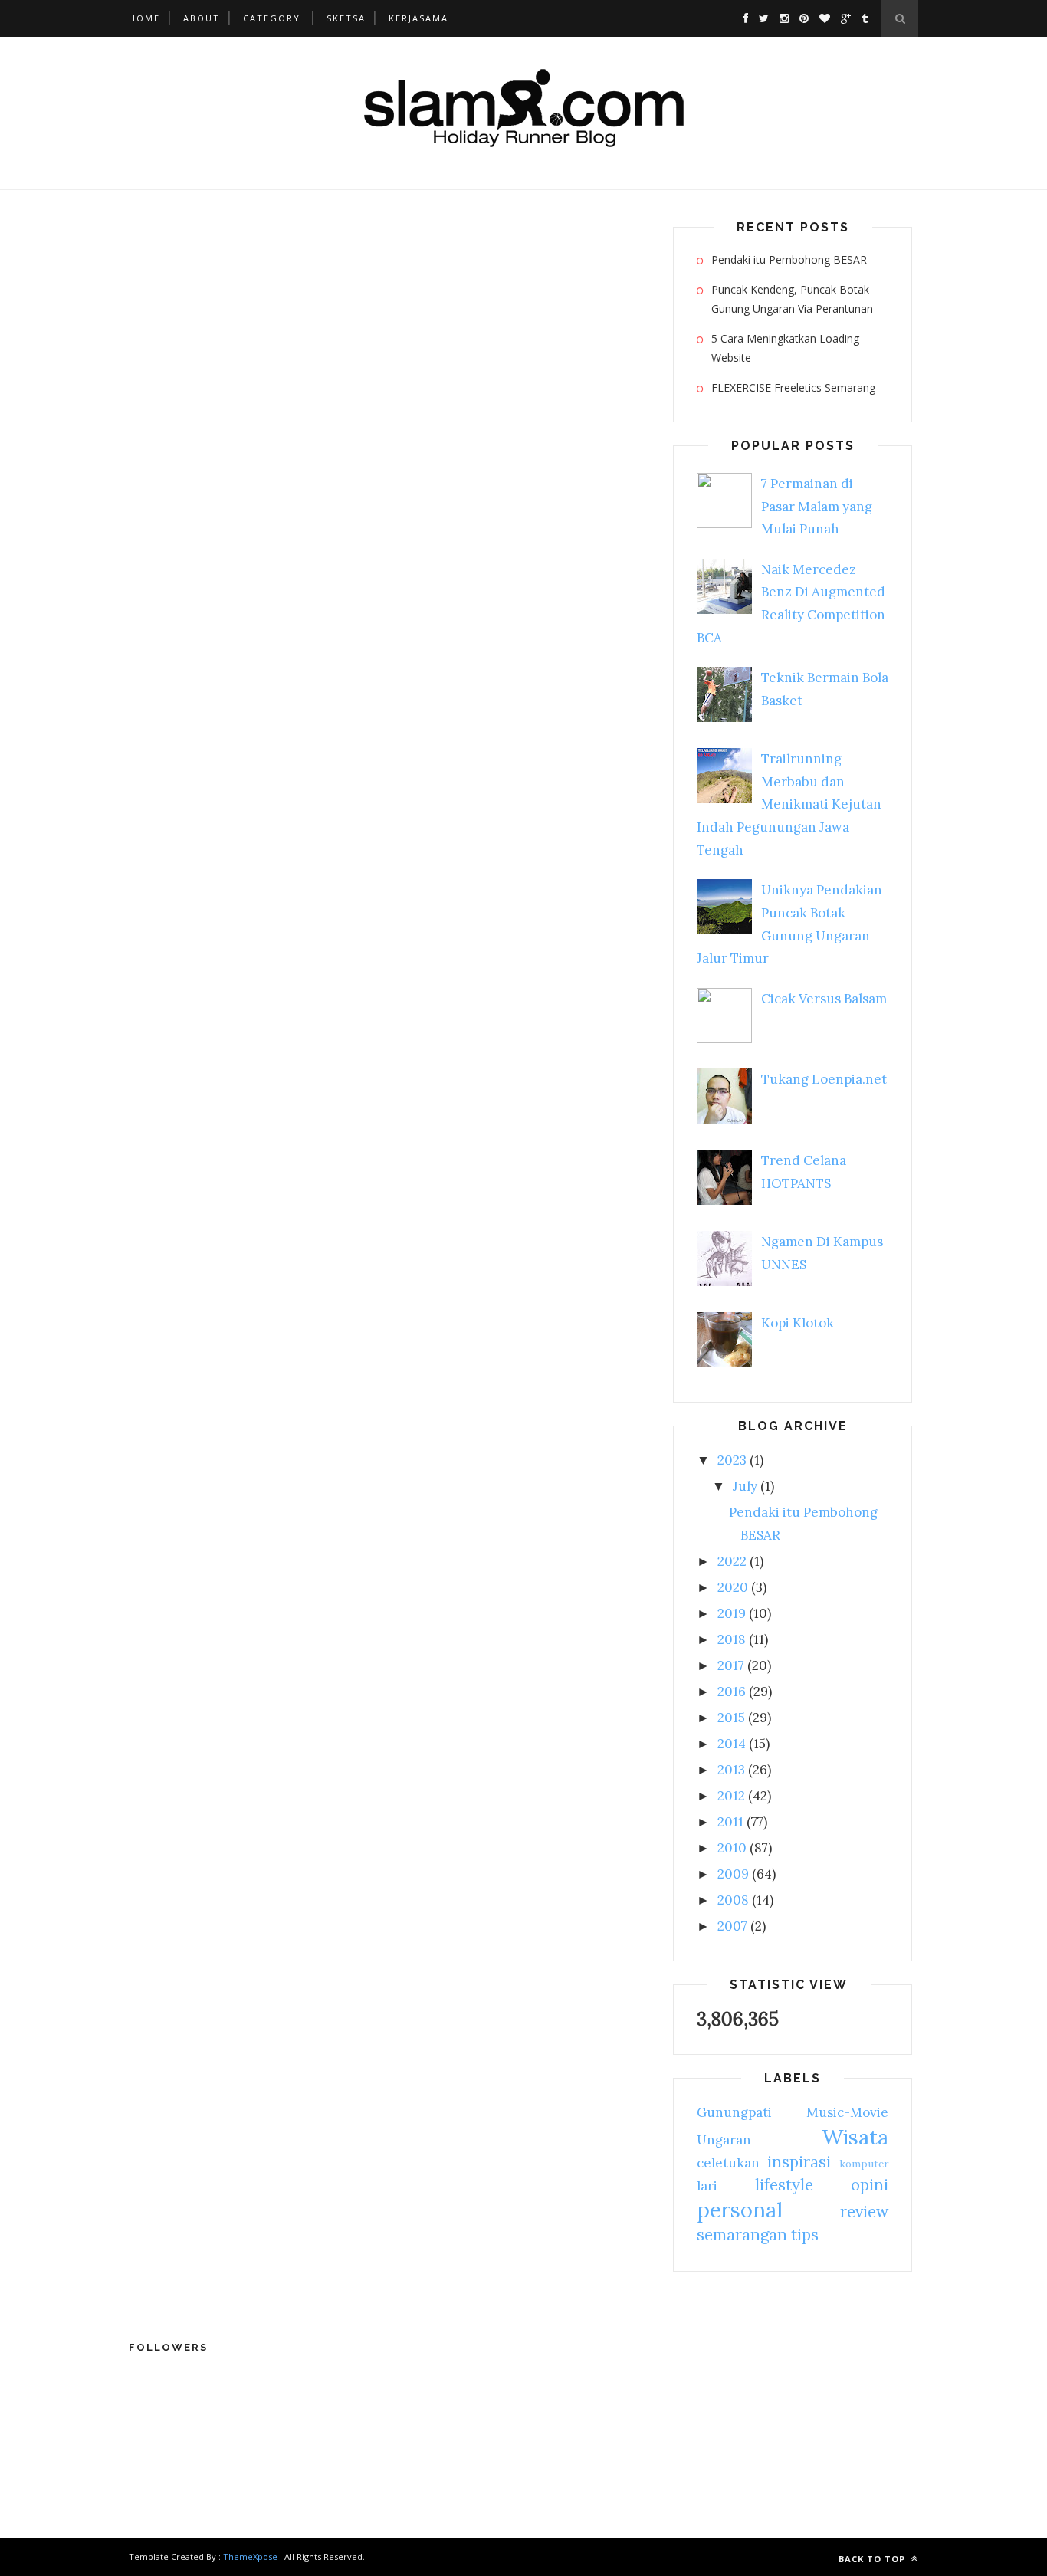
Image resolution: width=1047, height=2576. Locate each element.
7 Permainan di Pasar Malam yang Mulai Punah (817, 507)
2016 (732, 1692)
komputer (864, 2164)
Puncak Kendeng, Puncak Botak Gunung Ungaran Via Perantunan (792, 299)
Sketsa (346, 18)
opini (870, 2185)
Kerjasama (418, 18)
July (745, 1486)
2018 (732, 1639)
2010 (732, 1848)
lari (707, 2186)
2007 (732, 1926)
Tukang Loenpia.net (824, 1079)
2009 (733, 1874)
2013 (731, 1770)
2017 (731, 1665)
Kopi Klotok (798, 1323)
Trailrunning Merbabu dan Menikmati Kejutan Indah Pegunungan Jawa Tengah (789, 804)
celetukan (728, 2163)
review (864, 2212)
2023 (732, 1460)
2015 (731, 1718)
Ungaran (724, 2140)
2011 (730, 1822)
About (202, 18)
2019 (732, 1613)
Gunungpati (734, 2112)
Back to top (873, 2559)
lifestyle (784, 2185)
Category (272, 18)
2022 (732, 1561)
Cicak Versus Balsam (824, 999)
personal (740, 2210)
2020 (733, 1587)
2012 (731, 1796)
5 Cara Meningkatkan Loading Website (785, 348)
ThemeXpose (250, 2556)
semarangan (742, 2235)
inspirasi (799, 2162)
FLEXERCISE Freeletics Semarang (793, 387)
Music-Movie (847, 2112)
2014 (732, 1744)
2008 (733, 1900)
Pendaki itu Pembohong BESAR (789, 259)
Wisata (855, 2137)
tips (805, 2235)
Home (144, 18)
